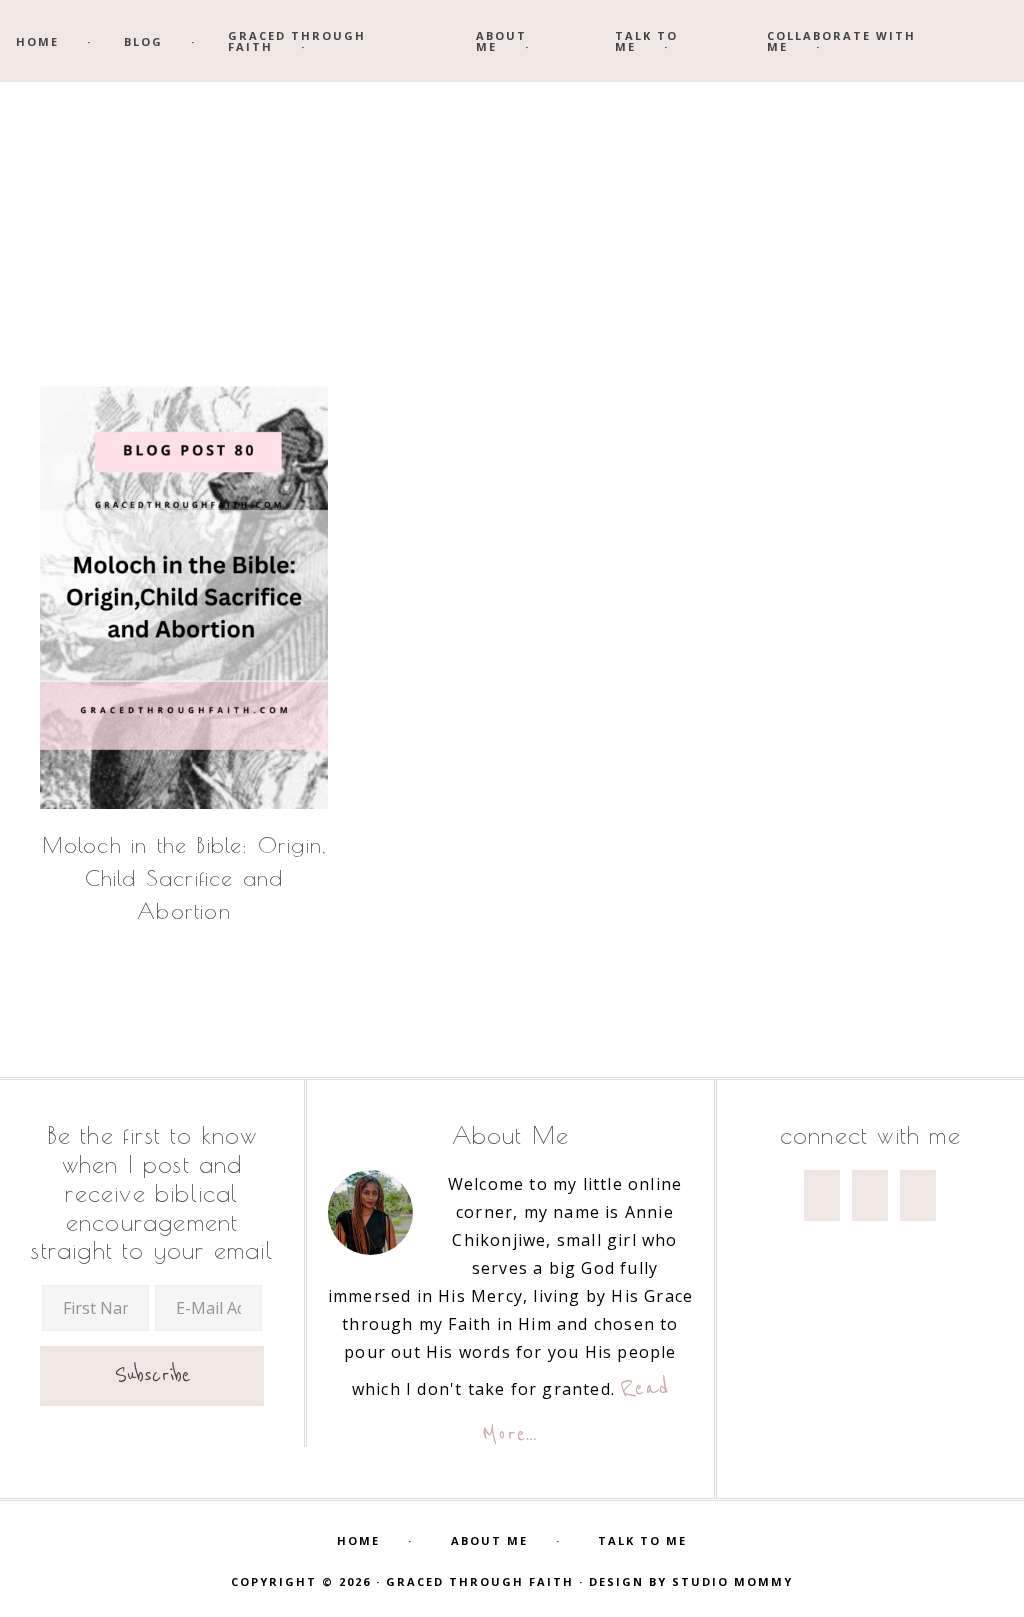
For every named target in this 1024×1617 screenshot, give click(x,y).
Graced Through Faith (512, 208)
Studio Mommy (732, 1581)
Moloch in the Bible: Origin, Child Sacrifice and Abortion (184, 878)
